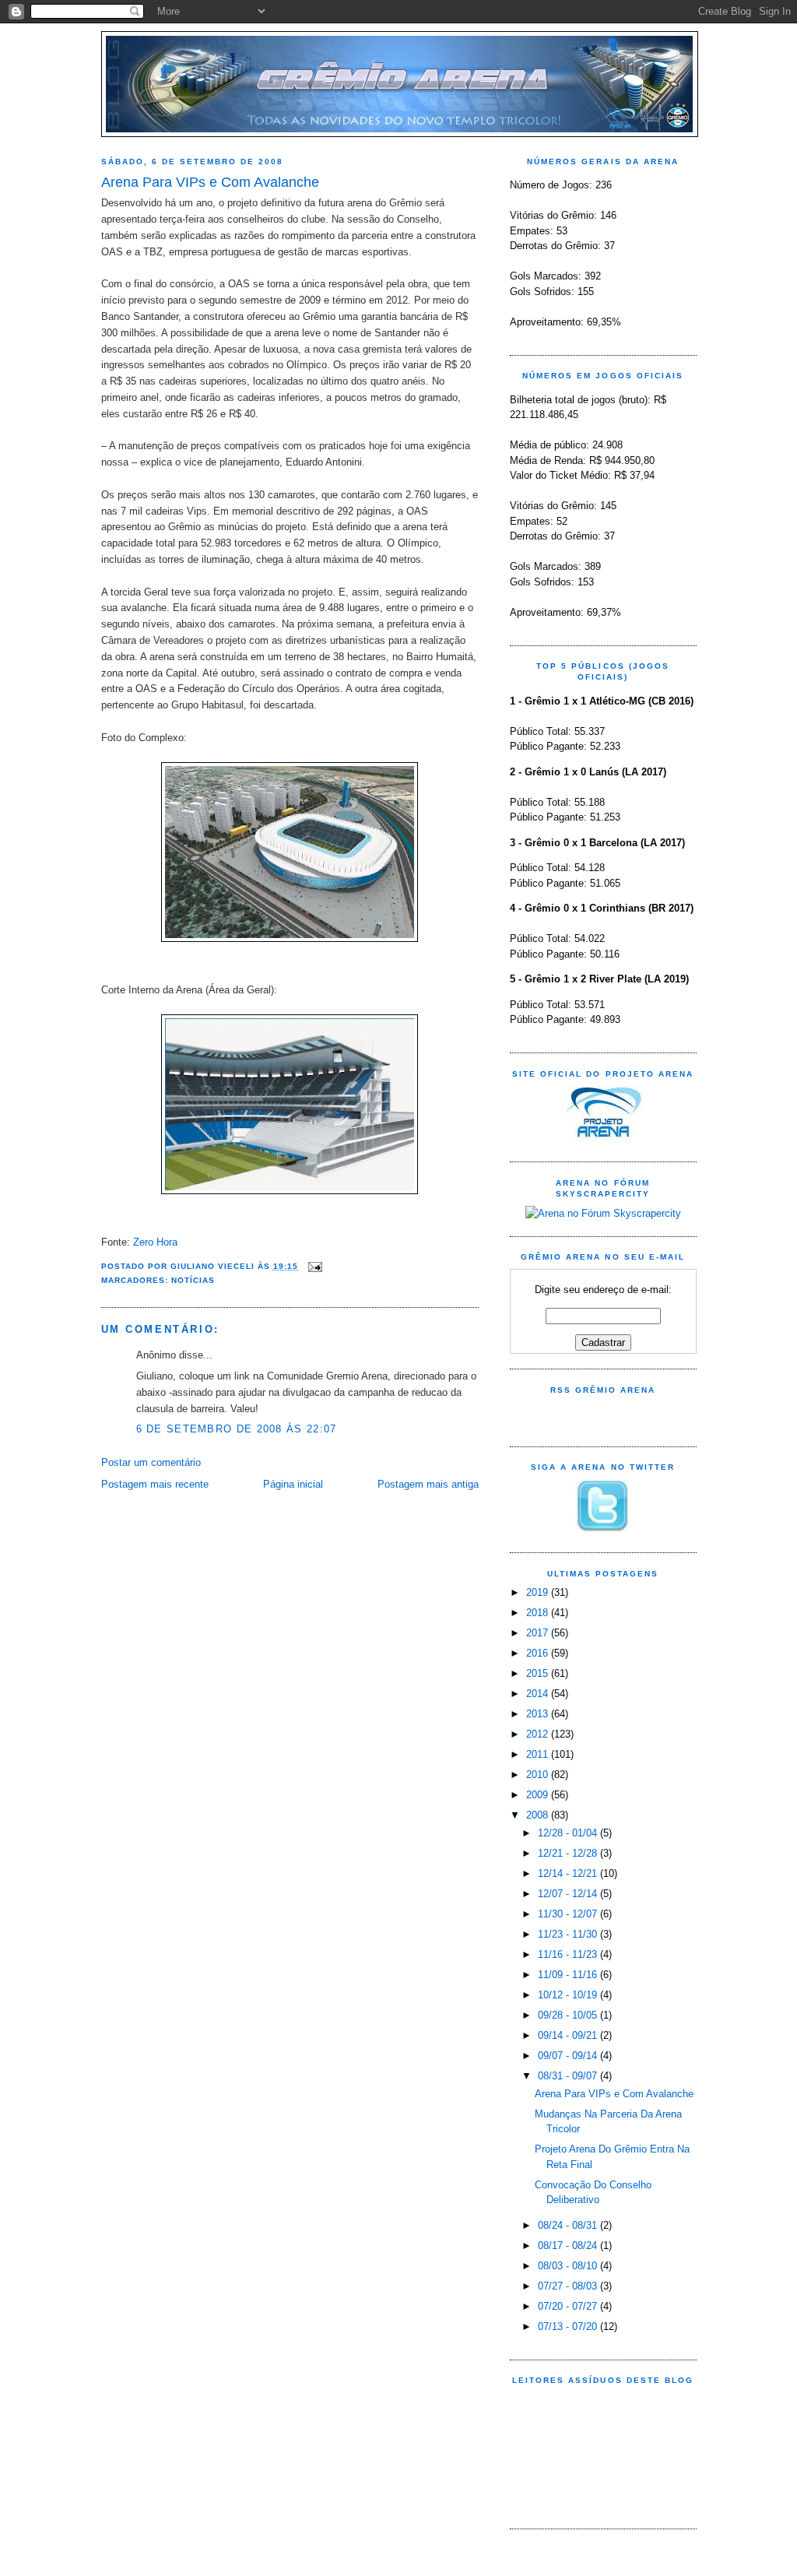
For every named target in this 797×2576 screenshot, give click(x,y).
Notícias (193, 1280)
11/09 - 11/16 (569, 1975)
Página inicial (293, 1484)
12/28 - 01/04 (569, 1833)
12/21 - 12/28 (569, 1853)
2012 (539, 1734)
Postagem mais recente (155, 1484)
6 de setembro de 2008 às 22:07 (237, 1429)
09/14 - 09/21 (569, 2035)
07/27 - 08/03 (569, 2286)
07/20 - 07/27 (569, 2306)
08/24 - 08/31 (569, 2225)
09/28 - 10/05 (569, 2015)
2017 (539, 1633)
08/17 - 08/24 (569, 2246)
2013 (539, 1714)
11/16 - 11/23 (569, 1954)
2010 (539, 1775)
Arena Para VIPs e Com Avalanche (210, 182)
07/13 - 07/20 (569, 2326)
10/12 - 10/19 (569, 1995)
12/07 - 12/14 (569, 1894)
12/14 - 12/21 (569, 1873)
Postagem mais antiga (428, 1484)
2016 (539, 1653)
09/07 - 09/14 (569, 2056)
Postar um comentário (151, 1462)
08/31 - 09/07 (569, 2076)
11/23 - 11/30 (569, 1934)
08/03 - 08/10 (569, 2266)
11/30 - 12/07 (569, 1914)
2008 (539, 1815)
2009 (539, 1795)
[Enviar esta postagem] (313, 1266)
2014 (539, 1694)
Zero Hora (155, 1242)
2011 (539, 1754)
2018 (539, 1613)
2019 (539, 1592)
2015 (539, 1673)
